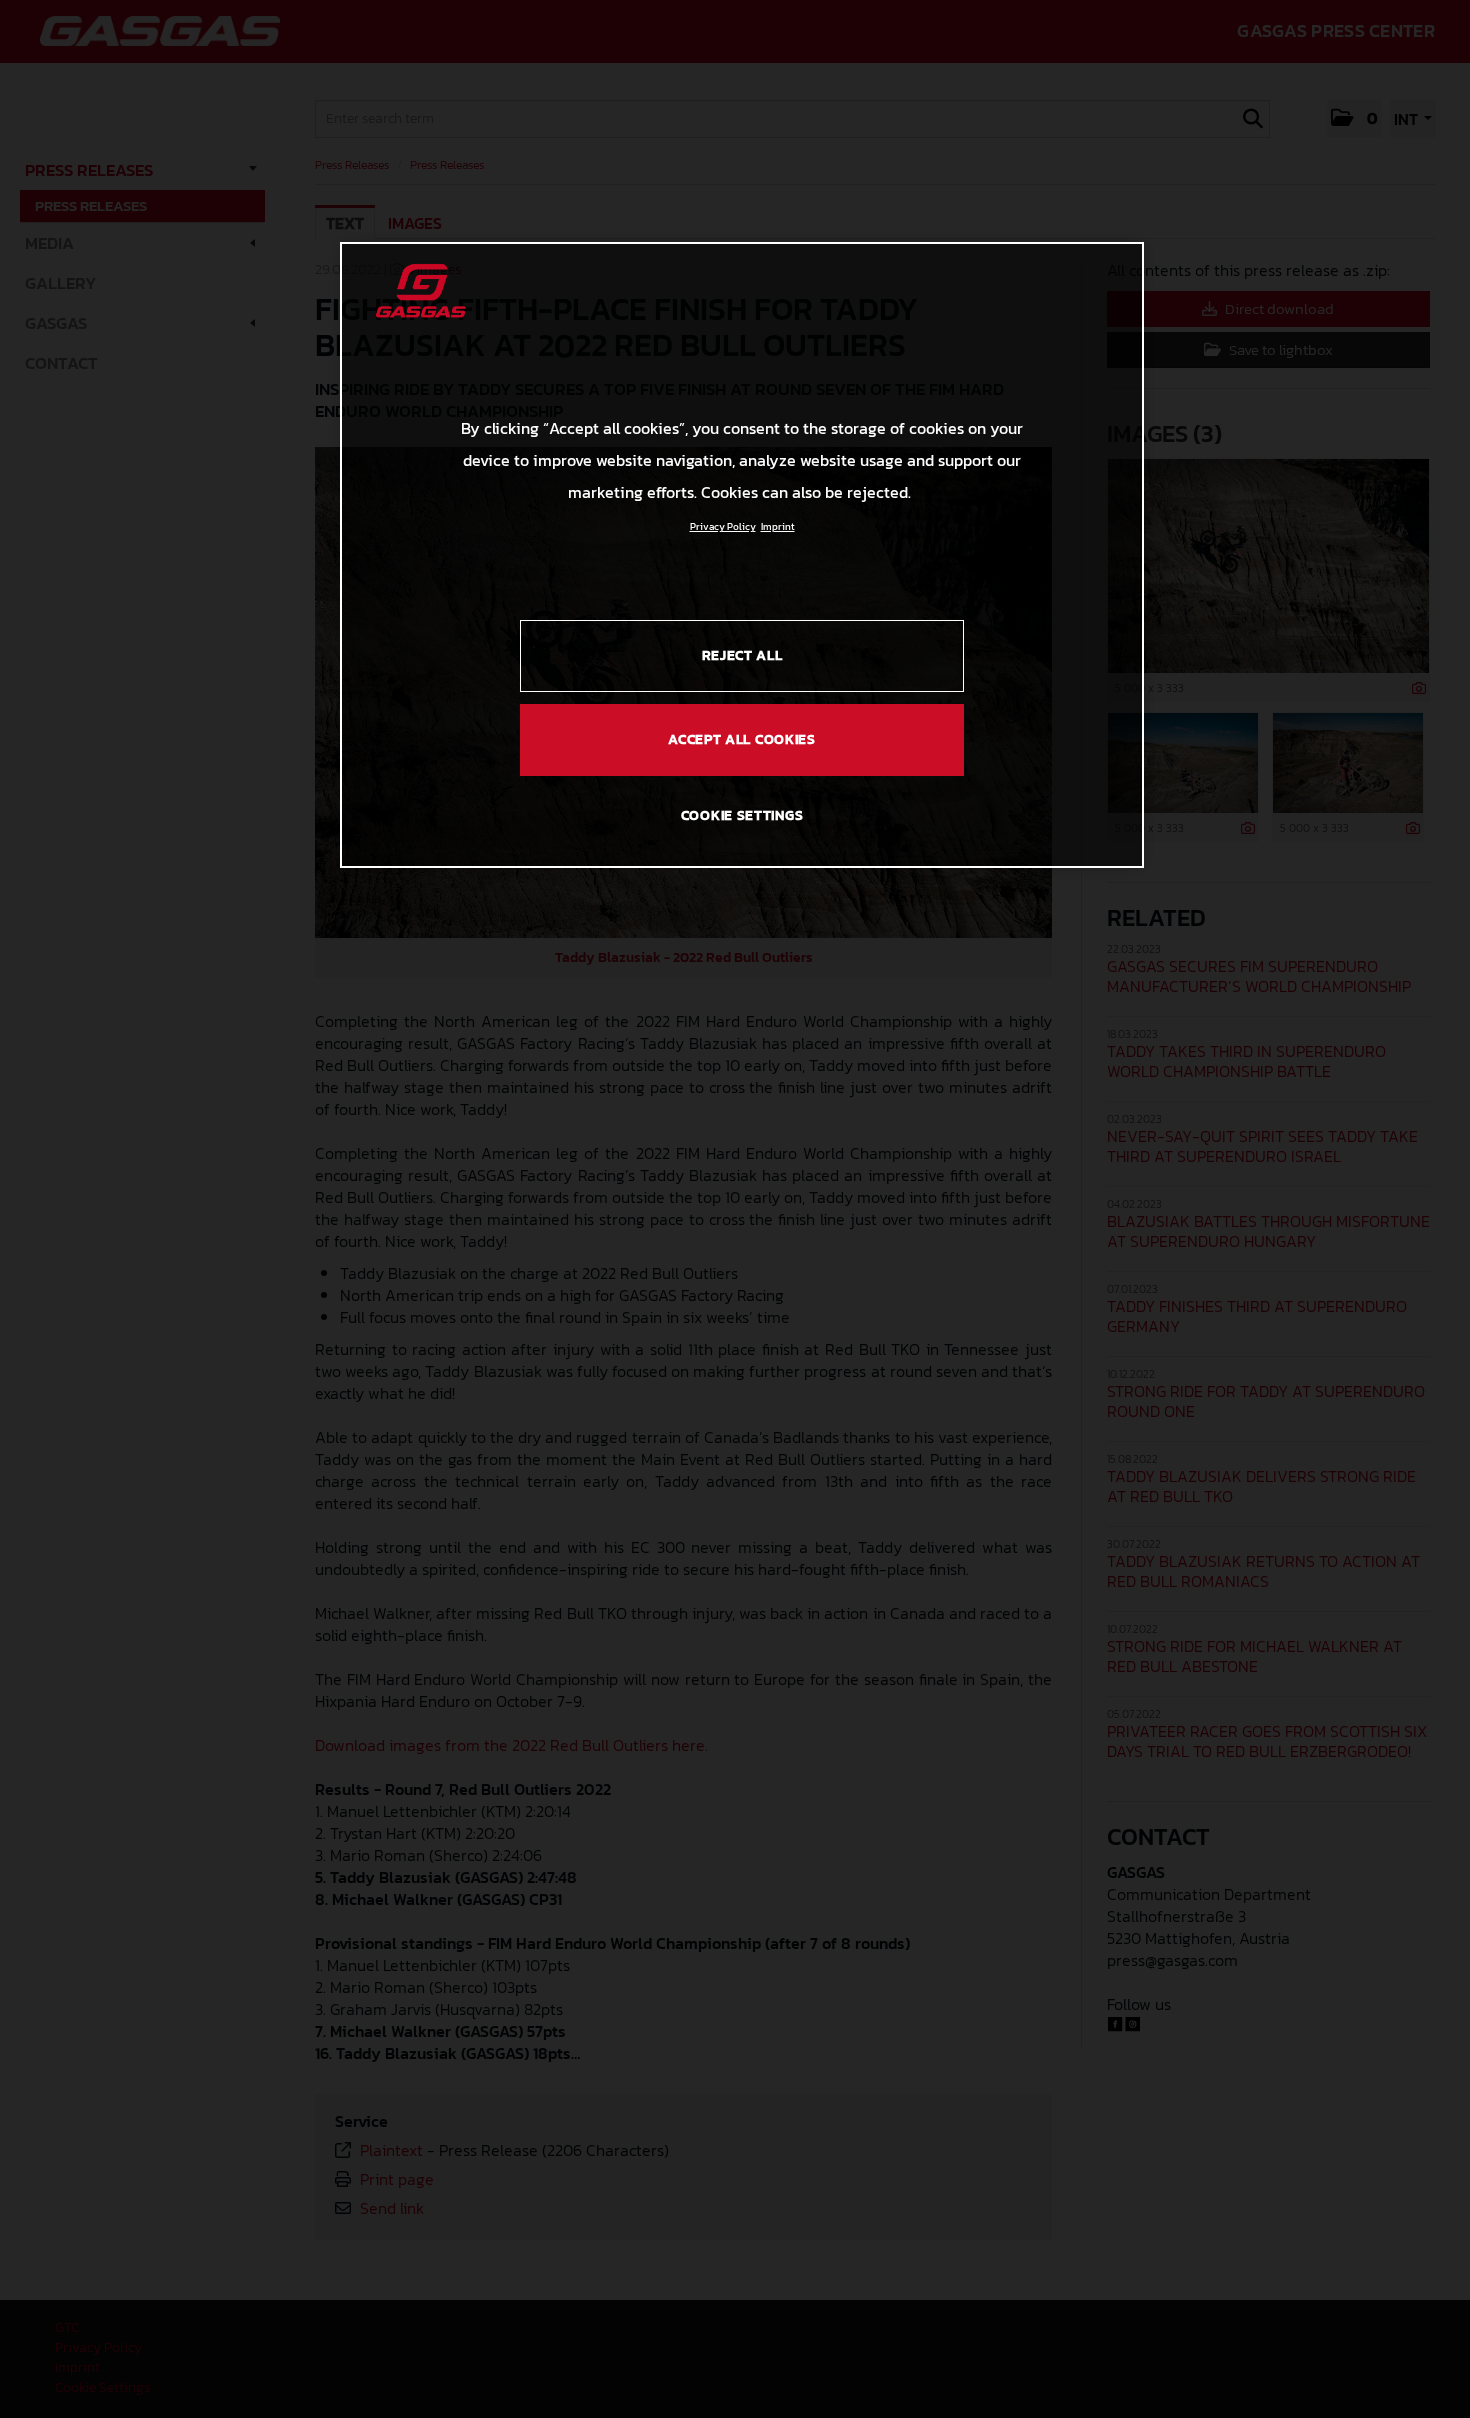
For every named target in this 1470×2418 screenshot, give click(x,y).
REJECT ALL (742, 655)
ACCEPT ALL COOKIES (742, 739)
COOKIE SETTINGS (742, 815)
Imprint (778, 526)
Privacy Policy (723, 526)
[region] (742, 555)
